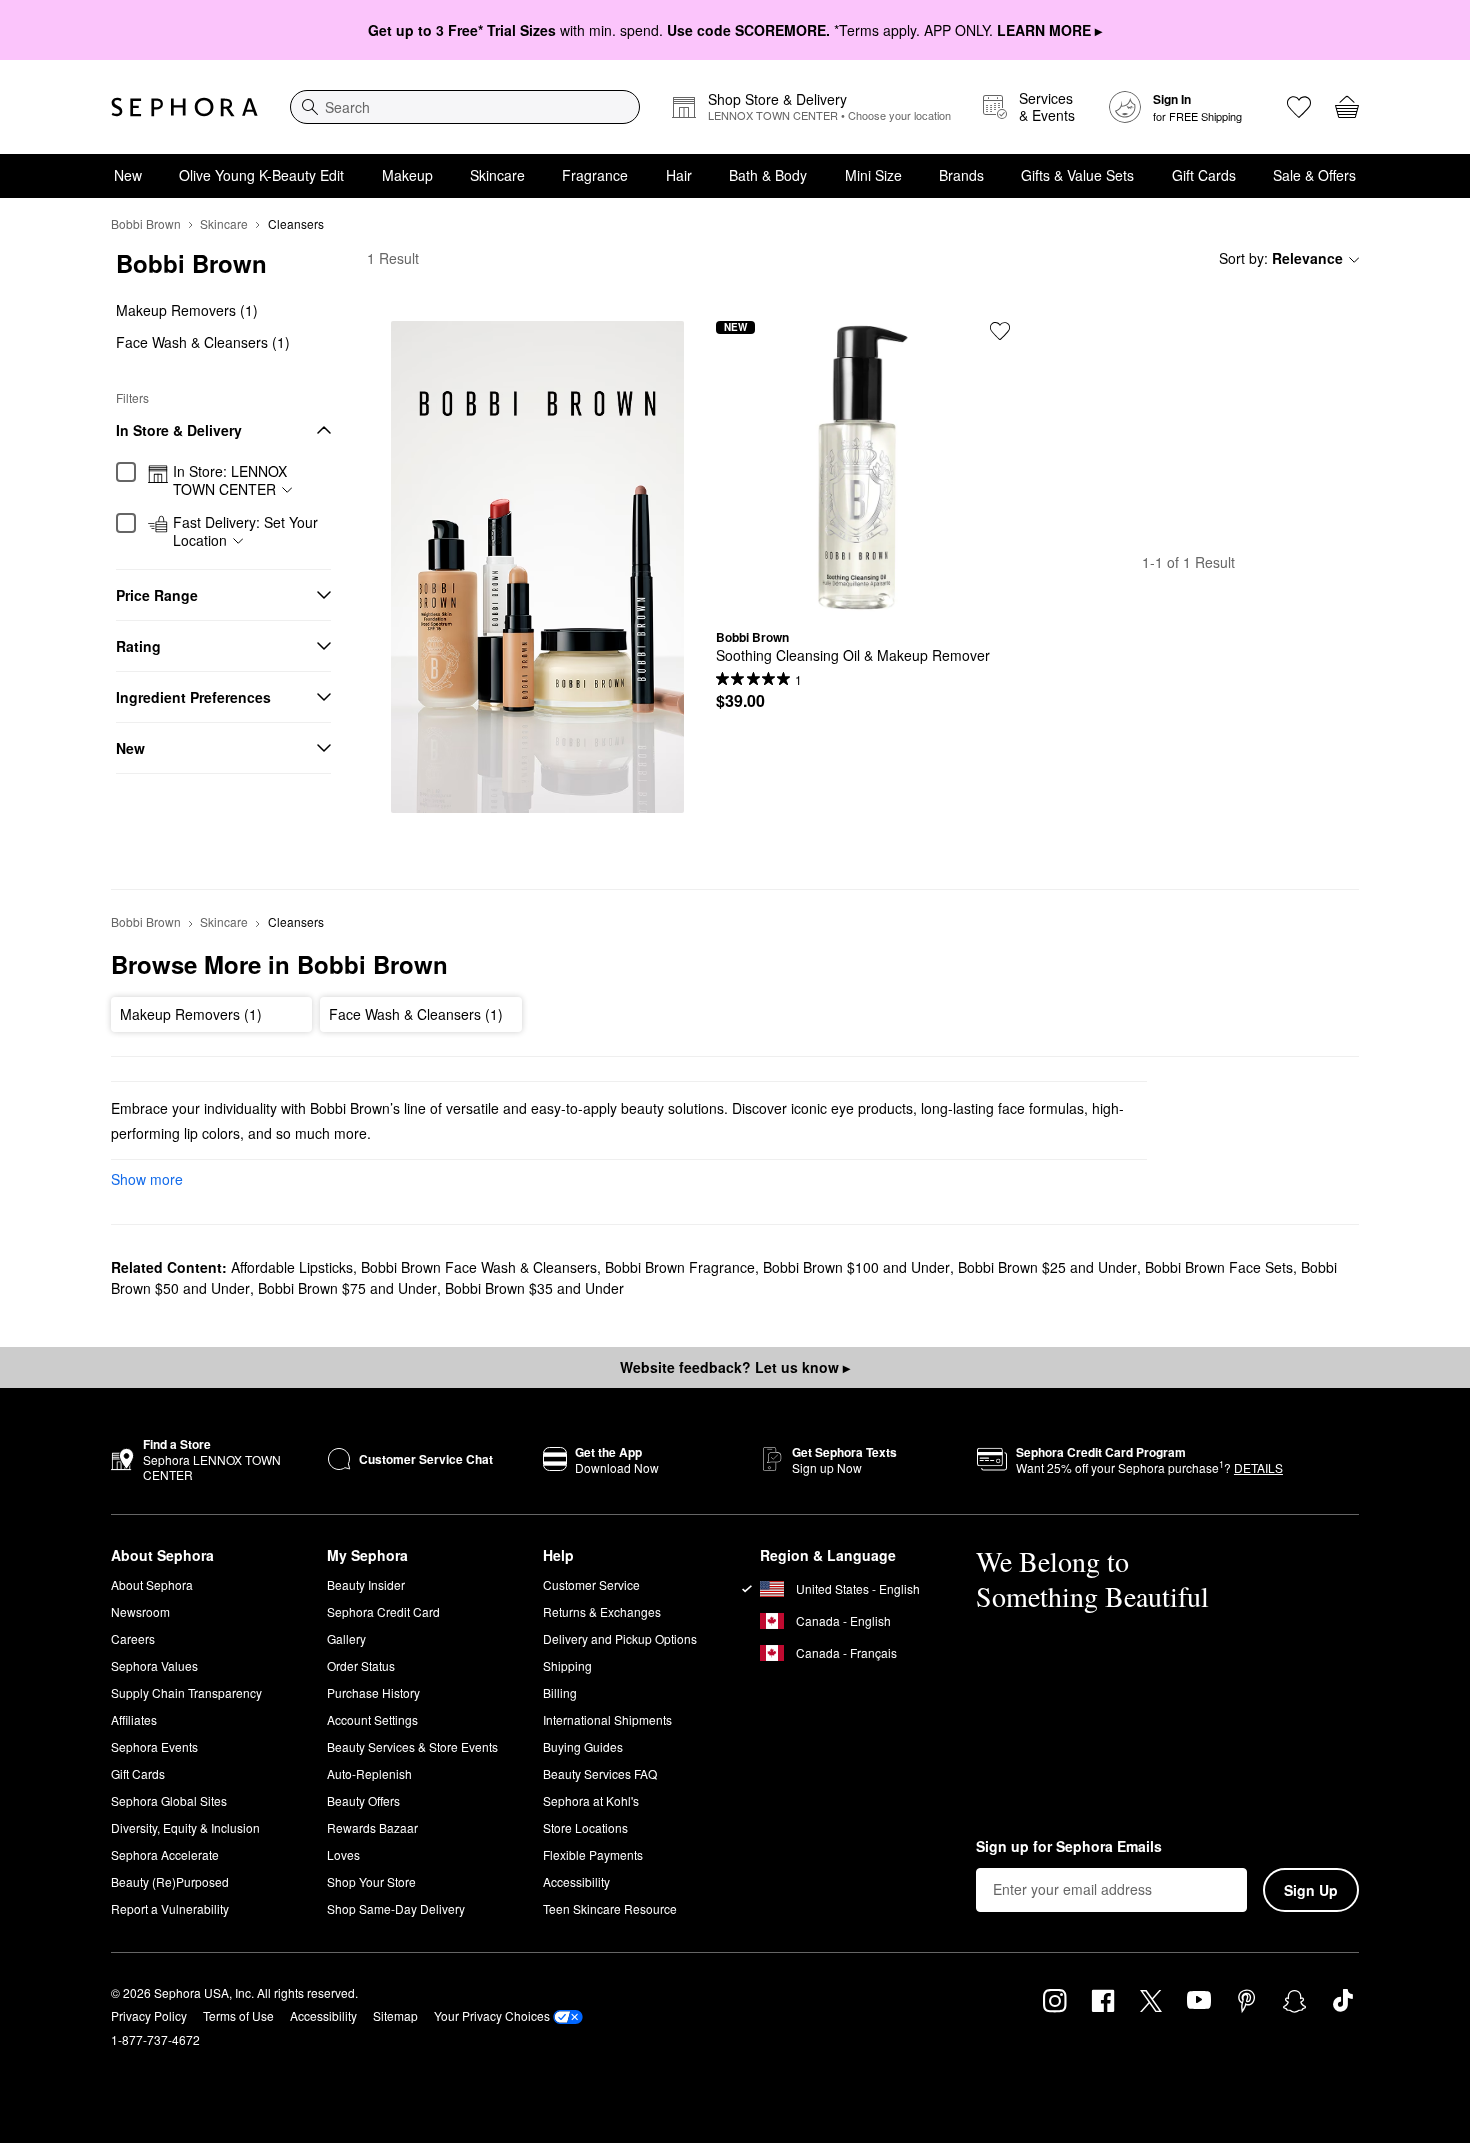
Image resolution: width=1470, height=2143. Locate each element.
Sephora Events (154, 1746)
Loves (343, 1854)
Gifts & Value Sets (1077, 175)
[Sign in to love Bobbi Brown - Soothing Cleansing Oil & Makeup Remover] (1000, 331)
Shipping (567, 1665)
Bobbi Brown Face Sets (1219, 1267)
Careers (133, 1638)
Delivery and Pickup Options (620, 1638)
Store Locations (585, 1827)
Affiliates (134, 1719)
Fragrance (595, 175)
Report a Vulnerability (170, 1908)
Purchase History (373, 1692)
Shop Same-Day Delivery (396, 1908)
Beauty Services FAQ (600, 1773)
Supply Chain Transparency (186, 1692)
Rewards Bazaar (372, 1827)
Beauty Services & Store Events (412, 1746)
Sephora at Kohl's (591, 1800)
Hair (679, 175)
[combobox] (465, 107)
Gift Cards (1204, 175)
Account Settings (372, 1719)
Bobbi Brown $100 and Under (856, 1267)
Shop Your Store (371, 1881)
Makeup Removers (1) (187, 310)
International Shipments (607, 1719)
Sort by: (1281, 258)
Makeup (407, 175)
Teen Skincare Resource (610, 1908)
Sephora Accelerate (165, 1854)
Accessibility (576, 1881)
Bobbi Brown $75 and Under (347, 1288)
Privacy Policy (149, 2015)
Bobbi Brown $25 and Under (1047, 1267)
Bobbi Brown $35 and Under (534, 1288)
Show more (147, 1179)
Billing (560, 1692)
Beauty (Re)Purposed (170, 1881)
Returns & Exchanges (602, 1611)
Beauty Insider (366, 1584)
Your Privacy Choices (492, 2015)
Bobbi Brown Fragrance (680, 1267)
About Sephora (152, 1584)
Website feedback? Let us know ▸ (735, 1367)
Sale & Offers (1314, 175)
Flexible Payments (593, 1854)
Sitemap (395, 2015)
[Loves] (1299, 107)
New (128, 175)
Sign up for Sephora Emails (1069, 1847)
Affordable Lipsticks (292, 1267)
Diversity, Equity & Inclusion (185, 1827)
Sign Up (1311, 1890)
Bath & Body (768, 175)
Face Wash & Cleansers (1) (203, 342)
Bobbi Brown (146, 223)
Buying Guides (583, 1746)
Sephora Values (154, 1665)
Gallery (346, 1638)
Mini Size (873, 175)
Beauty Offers (363, 1800)
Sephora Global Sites (169, 1800)
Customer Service (591, 1584)
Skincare (497, 175)
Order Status (361, 1665)
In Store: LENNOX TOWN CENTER (230, 480)
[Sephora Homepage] (184, 107)
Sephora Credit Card (383, 1611)
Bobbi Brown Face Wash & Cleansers (479, 1267)
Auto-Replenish (369, 1773)
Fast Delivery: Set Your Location (245, 531)
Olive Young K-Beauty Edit (261, 175)
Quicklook (863, 599)
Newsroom (140, 1611)
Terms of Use (238, 2015)
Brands (961, 175)
